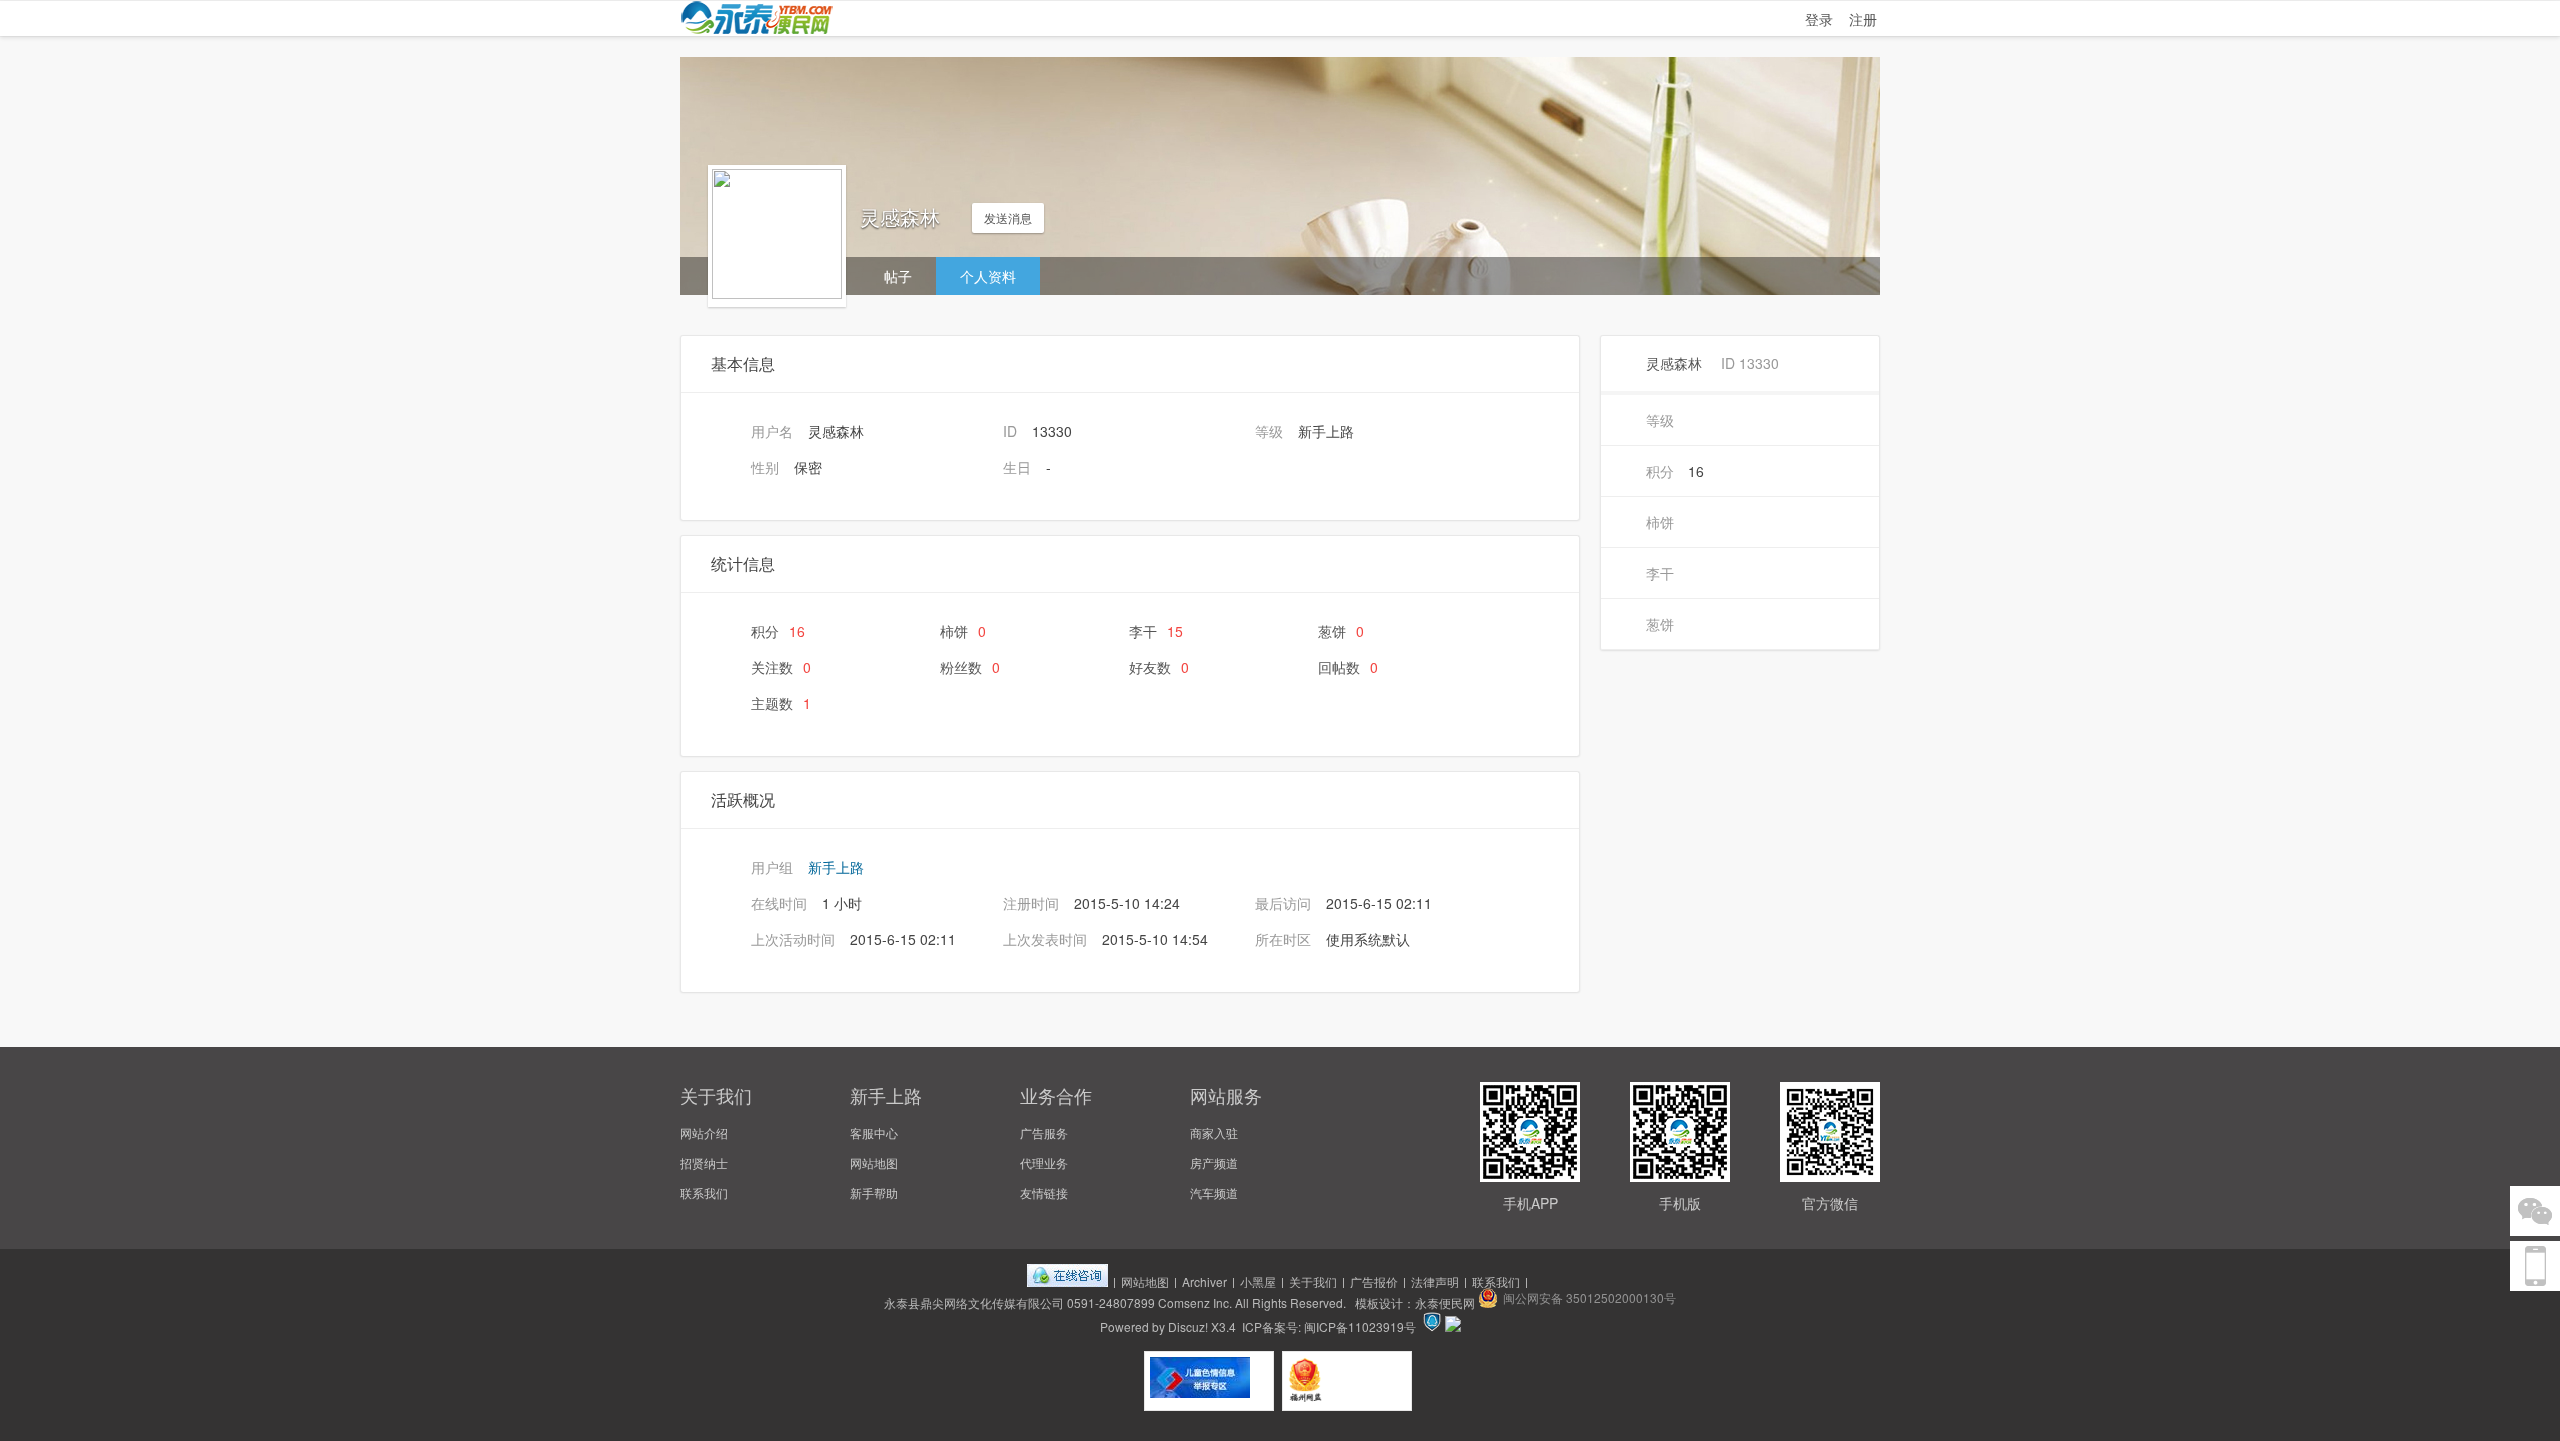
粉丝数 (970, 667)
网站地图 (874, 1162)
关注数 (781, 667)
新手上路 (836, 867)
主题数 (781, 703)
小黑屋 (1258, 1281)
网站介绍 (704, 1132)
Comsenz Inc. (1195, 1302)
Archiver (1204, 1281)
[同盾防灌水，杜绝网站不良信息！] (1453, 1326)
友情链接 (1044, 1192)
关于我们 (1313, 1281)
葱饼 (1341, 631)
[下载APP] (2535, 1266)
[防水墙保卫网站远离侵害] (1432, 1326)
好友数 (1159, 667)
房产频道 (1214, 1162)
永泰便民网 (1445, 1302)
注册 (1863, 19)
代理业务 (1044, 1162)
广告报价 (1374, 1281)
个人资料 (988, 276)
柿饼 (963, 631)
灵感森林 (1674, 363)
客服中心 (874, 1132)
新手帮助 (874, 1192)
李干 (1156, 631)
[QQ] (1067, 1281)
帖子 (898, 276)
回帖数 (1348, 667)
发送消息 (1008, 217)
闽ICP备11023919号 (1360, 1326)
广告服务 (1044, 1132)
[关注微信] (2535, 1211)
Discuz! (1188, 1326)
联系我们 (704, 1192)
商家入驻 (1214, 1132)
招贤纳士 (704, 1162)
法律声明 (1435, 1281)
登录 (1819, 19)
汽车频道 (1214, 1192)
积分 (778, 631)
